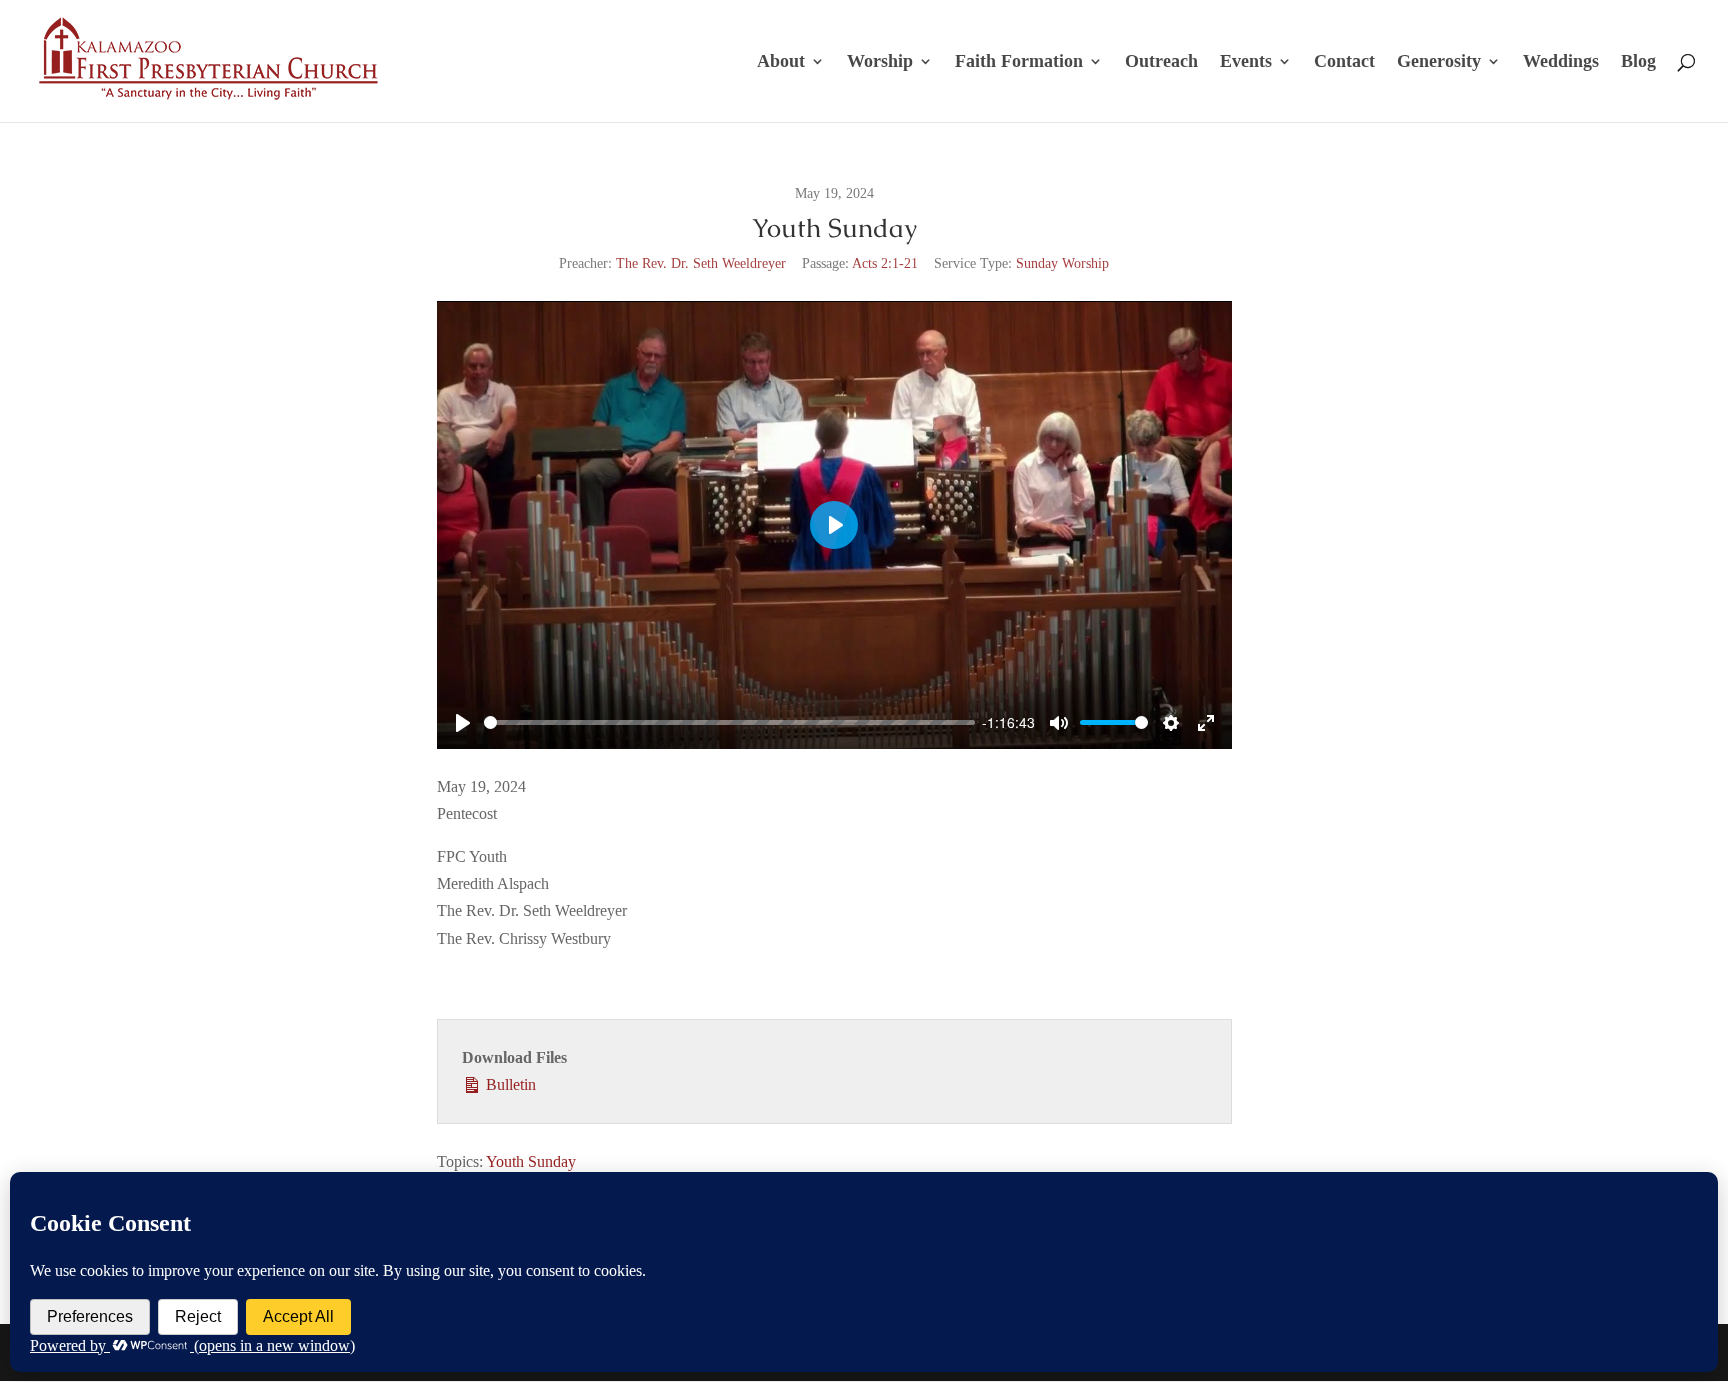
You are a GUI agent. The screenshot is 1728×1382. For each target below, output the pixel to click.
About (781, 62)
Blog (1638, 62)
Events (1246, 62)
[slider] (729, 722)
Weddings (1561, 62)
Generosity (1439, 62)
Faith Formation (1019, 62)
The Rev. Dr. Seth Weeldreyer (701, 263)
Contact (1344, 62)
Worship (880, 62)
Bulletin (509, 1084)
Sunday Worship (1062, 263)
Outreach (1161, 62)
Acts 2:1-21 (885, 263)
